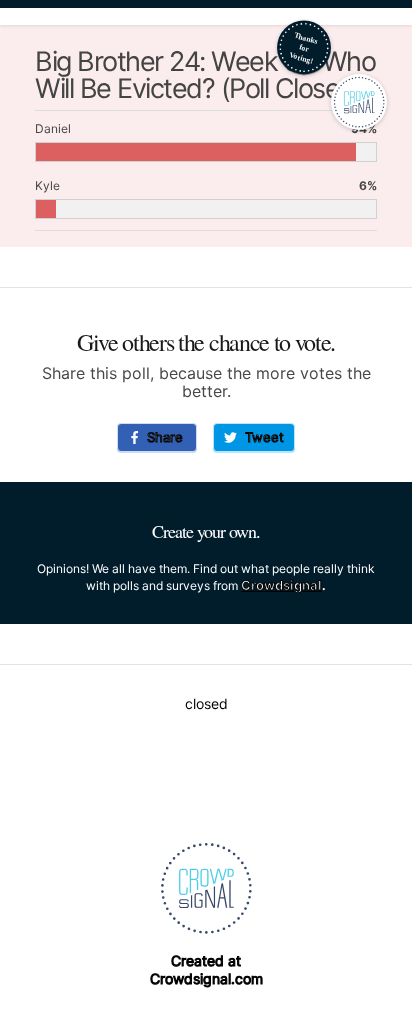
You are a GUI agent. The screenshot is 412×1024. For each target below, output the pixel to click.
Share (161, 437)
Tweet (260, 437)
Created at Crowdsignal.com (206, 969)
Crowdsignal (281, 585)
